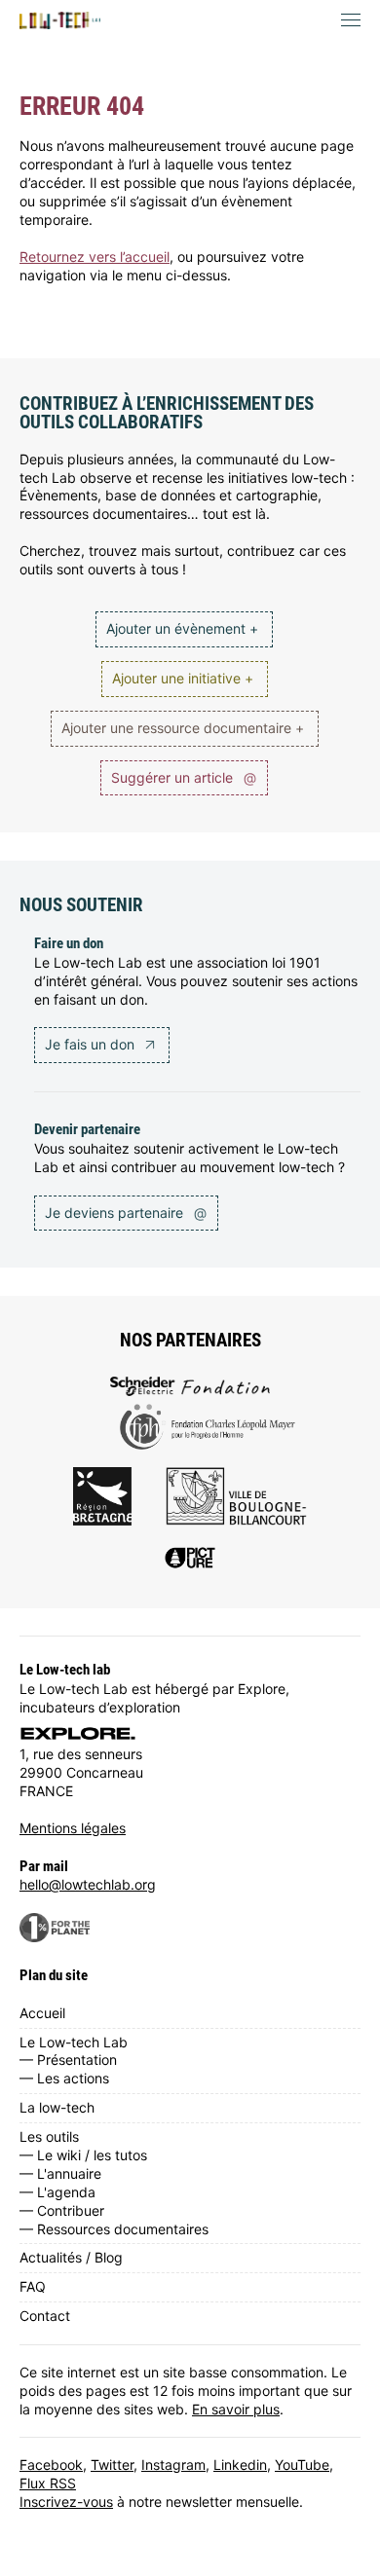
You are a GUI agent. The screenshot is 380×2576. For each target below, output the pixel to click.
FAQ (33, 2286)
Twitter (112, 2465)
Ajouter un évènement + (182, 628)
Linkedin (240, 2465)
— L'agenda (57, 2192)
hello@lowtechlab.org (88, 1884)
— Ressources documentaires (114, 2229)
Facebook (51, 2465)
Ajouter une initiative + (183, 678)
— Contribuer (62, 2210)
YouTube (302, 2465)
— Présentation (68, 2060)
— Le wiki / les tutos (83, 2155)
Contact (45, 2316)
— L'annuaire (60, 2173)
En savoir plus (236, 2409)
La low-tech (57, 2107)
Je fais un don (92, 1044)
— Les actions (64, 2078)
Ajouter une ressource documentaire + (183, 728)
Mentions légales (73, 1828)
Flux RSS (48, 2483)
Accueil (42, 2013)
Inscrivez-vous (66, 2502)
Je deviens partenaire (126, 1213)
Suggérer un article (184, 777)
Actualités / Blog (71, 2257)
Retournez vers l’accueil (95, 257)
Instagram (173, 2465)
